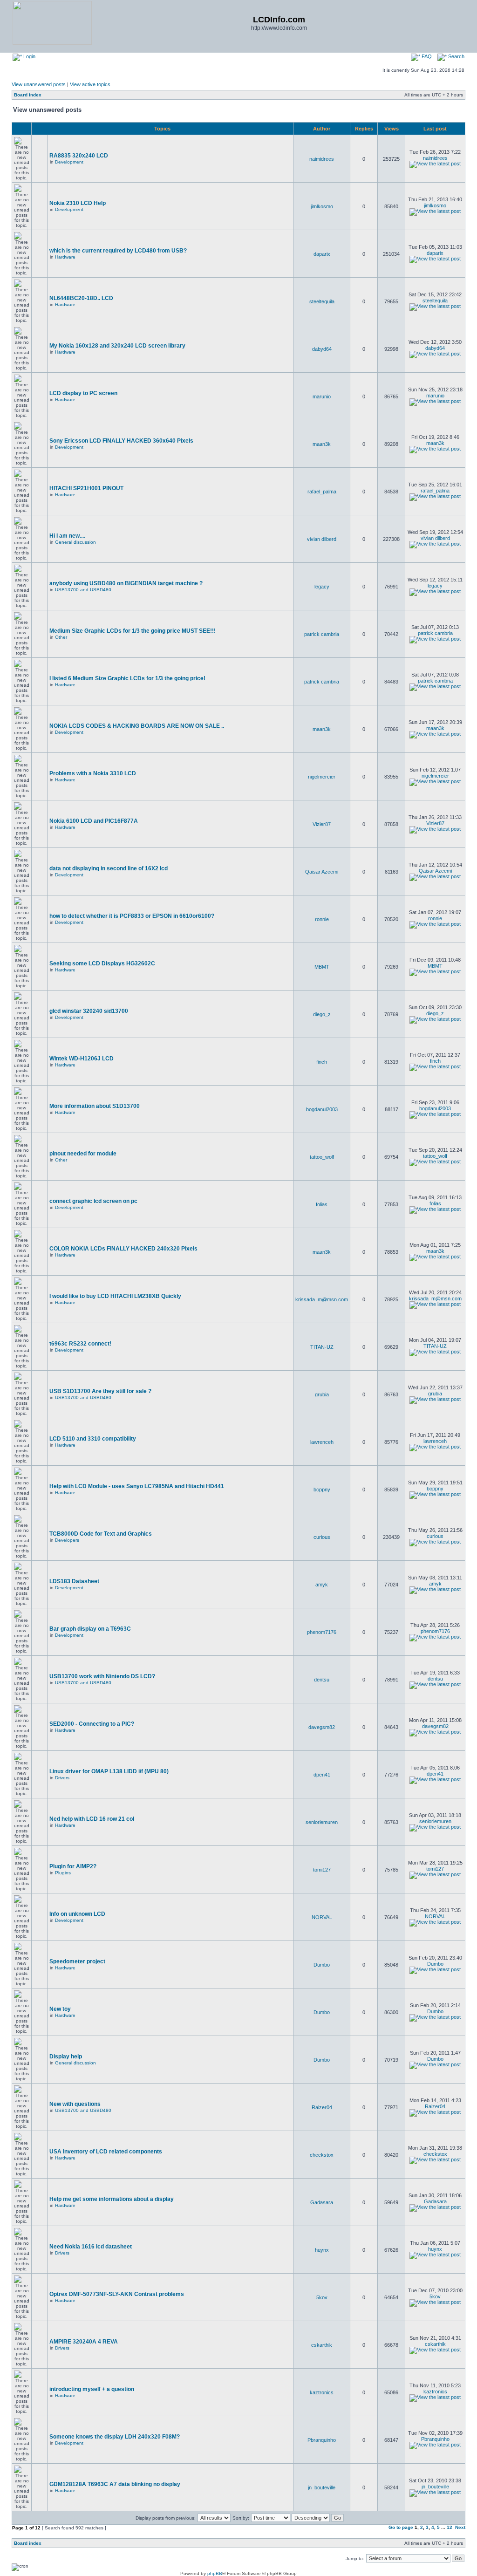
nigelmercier (322, 777)
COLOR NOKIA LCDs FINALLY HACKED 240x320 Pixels (123, 1249)
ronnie (322, 919)
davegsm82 (322, 1727)
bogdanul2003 (322, 1109)
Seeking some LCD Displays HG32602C (102, 963)
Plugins (63, 1873)
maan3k (322, 444)
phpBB (215, 2573)
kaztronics (322, 2392)
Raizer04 (322, 2107)
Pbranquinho (322, 2440)
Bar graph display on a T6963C (90, 1629)
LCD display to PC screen (83, 393)
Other (61, 637)
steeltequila (322, 301)
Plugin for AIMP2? (73, 1866)
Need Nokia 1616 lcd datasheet (91, 2247)
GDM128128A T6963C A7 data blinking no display (115, 2484)
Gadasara (322, 2202)
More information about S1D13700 (95, 1106)
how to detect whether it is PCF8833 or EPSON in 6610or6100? (132, 916)
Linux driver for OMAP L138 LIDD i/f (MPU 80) (109, 1771)
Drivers (62, 1778)
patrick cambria (322, 634)
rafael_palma (322, 492)
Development (69, 162)
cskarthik (322, 2345)
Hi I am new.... (67, 536)
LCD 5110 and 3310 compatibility (93, 1439)
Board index (28, 95)
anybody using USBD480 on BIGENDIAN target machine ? (126, 583)
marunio (322, 396)
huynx (322, 2250)
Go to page (401, 2527)
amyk (322, 1585)
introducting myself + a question (92, 2389)
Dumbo (322, 1965)
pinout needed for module (83, 1154)
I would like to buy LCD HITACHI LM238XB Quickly (115, 1296)
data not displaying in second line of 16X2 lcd (109, 868)
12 (450, 2527)
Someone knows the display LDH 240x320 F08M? (115, 2437)
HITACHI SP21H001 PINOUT (86, 488)
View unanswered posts (39, 84)
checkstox (322, 2155)
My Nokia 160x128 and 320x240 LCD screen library (117, 346)
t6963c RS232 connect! (80, 1344)
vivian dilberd (322, 539)
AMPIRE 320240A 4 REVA (84, 2342)
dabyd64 (322, 349)
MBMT (322, 967)
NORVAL (322, 1917)
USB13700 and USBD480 (83, 590)
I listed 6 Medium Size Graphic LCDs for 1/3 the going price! (127, 678)
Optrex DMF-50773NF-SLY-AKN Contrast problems (117, 2294)
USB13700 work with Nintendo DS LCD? (102, 1676)
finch (322, 1062)
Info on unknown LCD (77, 1914)
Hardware (65, 257)
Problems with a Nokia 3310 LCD (93, 773)
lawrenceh (322, 1442)
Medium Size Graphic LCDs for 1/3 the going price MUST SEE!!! (133, 631)
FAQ (426, 56)
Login (29, 56)
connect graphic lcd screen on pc (93, 1201)
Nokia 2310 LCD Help (78, 203)
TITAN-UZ (322, 1347)
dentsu (322, 1680)
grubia (322, 1394)
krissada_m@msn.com (322, 1299)
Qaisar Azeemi (322, 872)
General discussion (75, 542)
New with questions (75, 2104)
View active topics (90, 84)
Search (456, 56)
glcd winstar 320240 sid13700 (89, 1011)
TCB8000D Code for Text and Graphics (101, 1534)
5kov (322, 2297)
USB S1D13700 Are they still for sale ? (100, 1391)
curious (322, 1537)
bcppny (322, 1490)
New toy (60, 2009)
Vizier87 (322, 824)
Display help (66, 2057)
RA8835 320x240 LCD (79, 156)
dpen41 (322, 1775)
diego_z (322, 1014)
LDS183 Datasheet (74, 1581)
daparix (322, 254)
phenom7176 (322, 1632)
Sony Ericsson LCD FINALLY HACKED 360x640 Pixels (121, 441)
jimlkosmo (322, 206)
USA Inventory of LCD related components (106, 2152)
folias (322, 1204)
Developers (67, 1540)
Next (460, 2527)
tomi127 (322, 1870)
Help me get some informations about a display (112, 2199)
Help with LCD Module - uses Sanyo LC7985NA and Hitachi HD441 (137, 1486)
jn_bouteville (322, 2487)
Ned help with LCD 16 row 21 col (92, 1819)
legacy (322, 587)
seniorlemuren (322, 1822)
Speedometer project (77, 1961)
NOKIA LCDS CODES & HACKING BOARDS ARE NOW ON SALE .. (137, 726)
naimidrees (322, 159)
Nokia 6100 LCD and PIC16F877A (94, 821)
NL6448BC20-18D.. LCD (81, 298)
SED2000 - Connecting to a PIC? (92, 1724)
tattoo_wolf (322, 1157)
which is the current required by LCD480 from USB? (118, 251)
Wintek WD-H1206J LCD (82, 1059)
